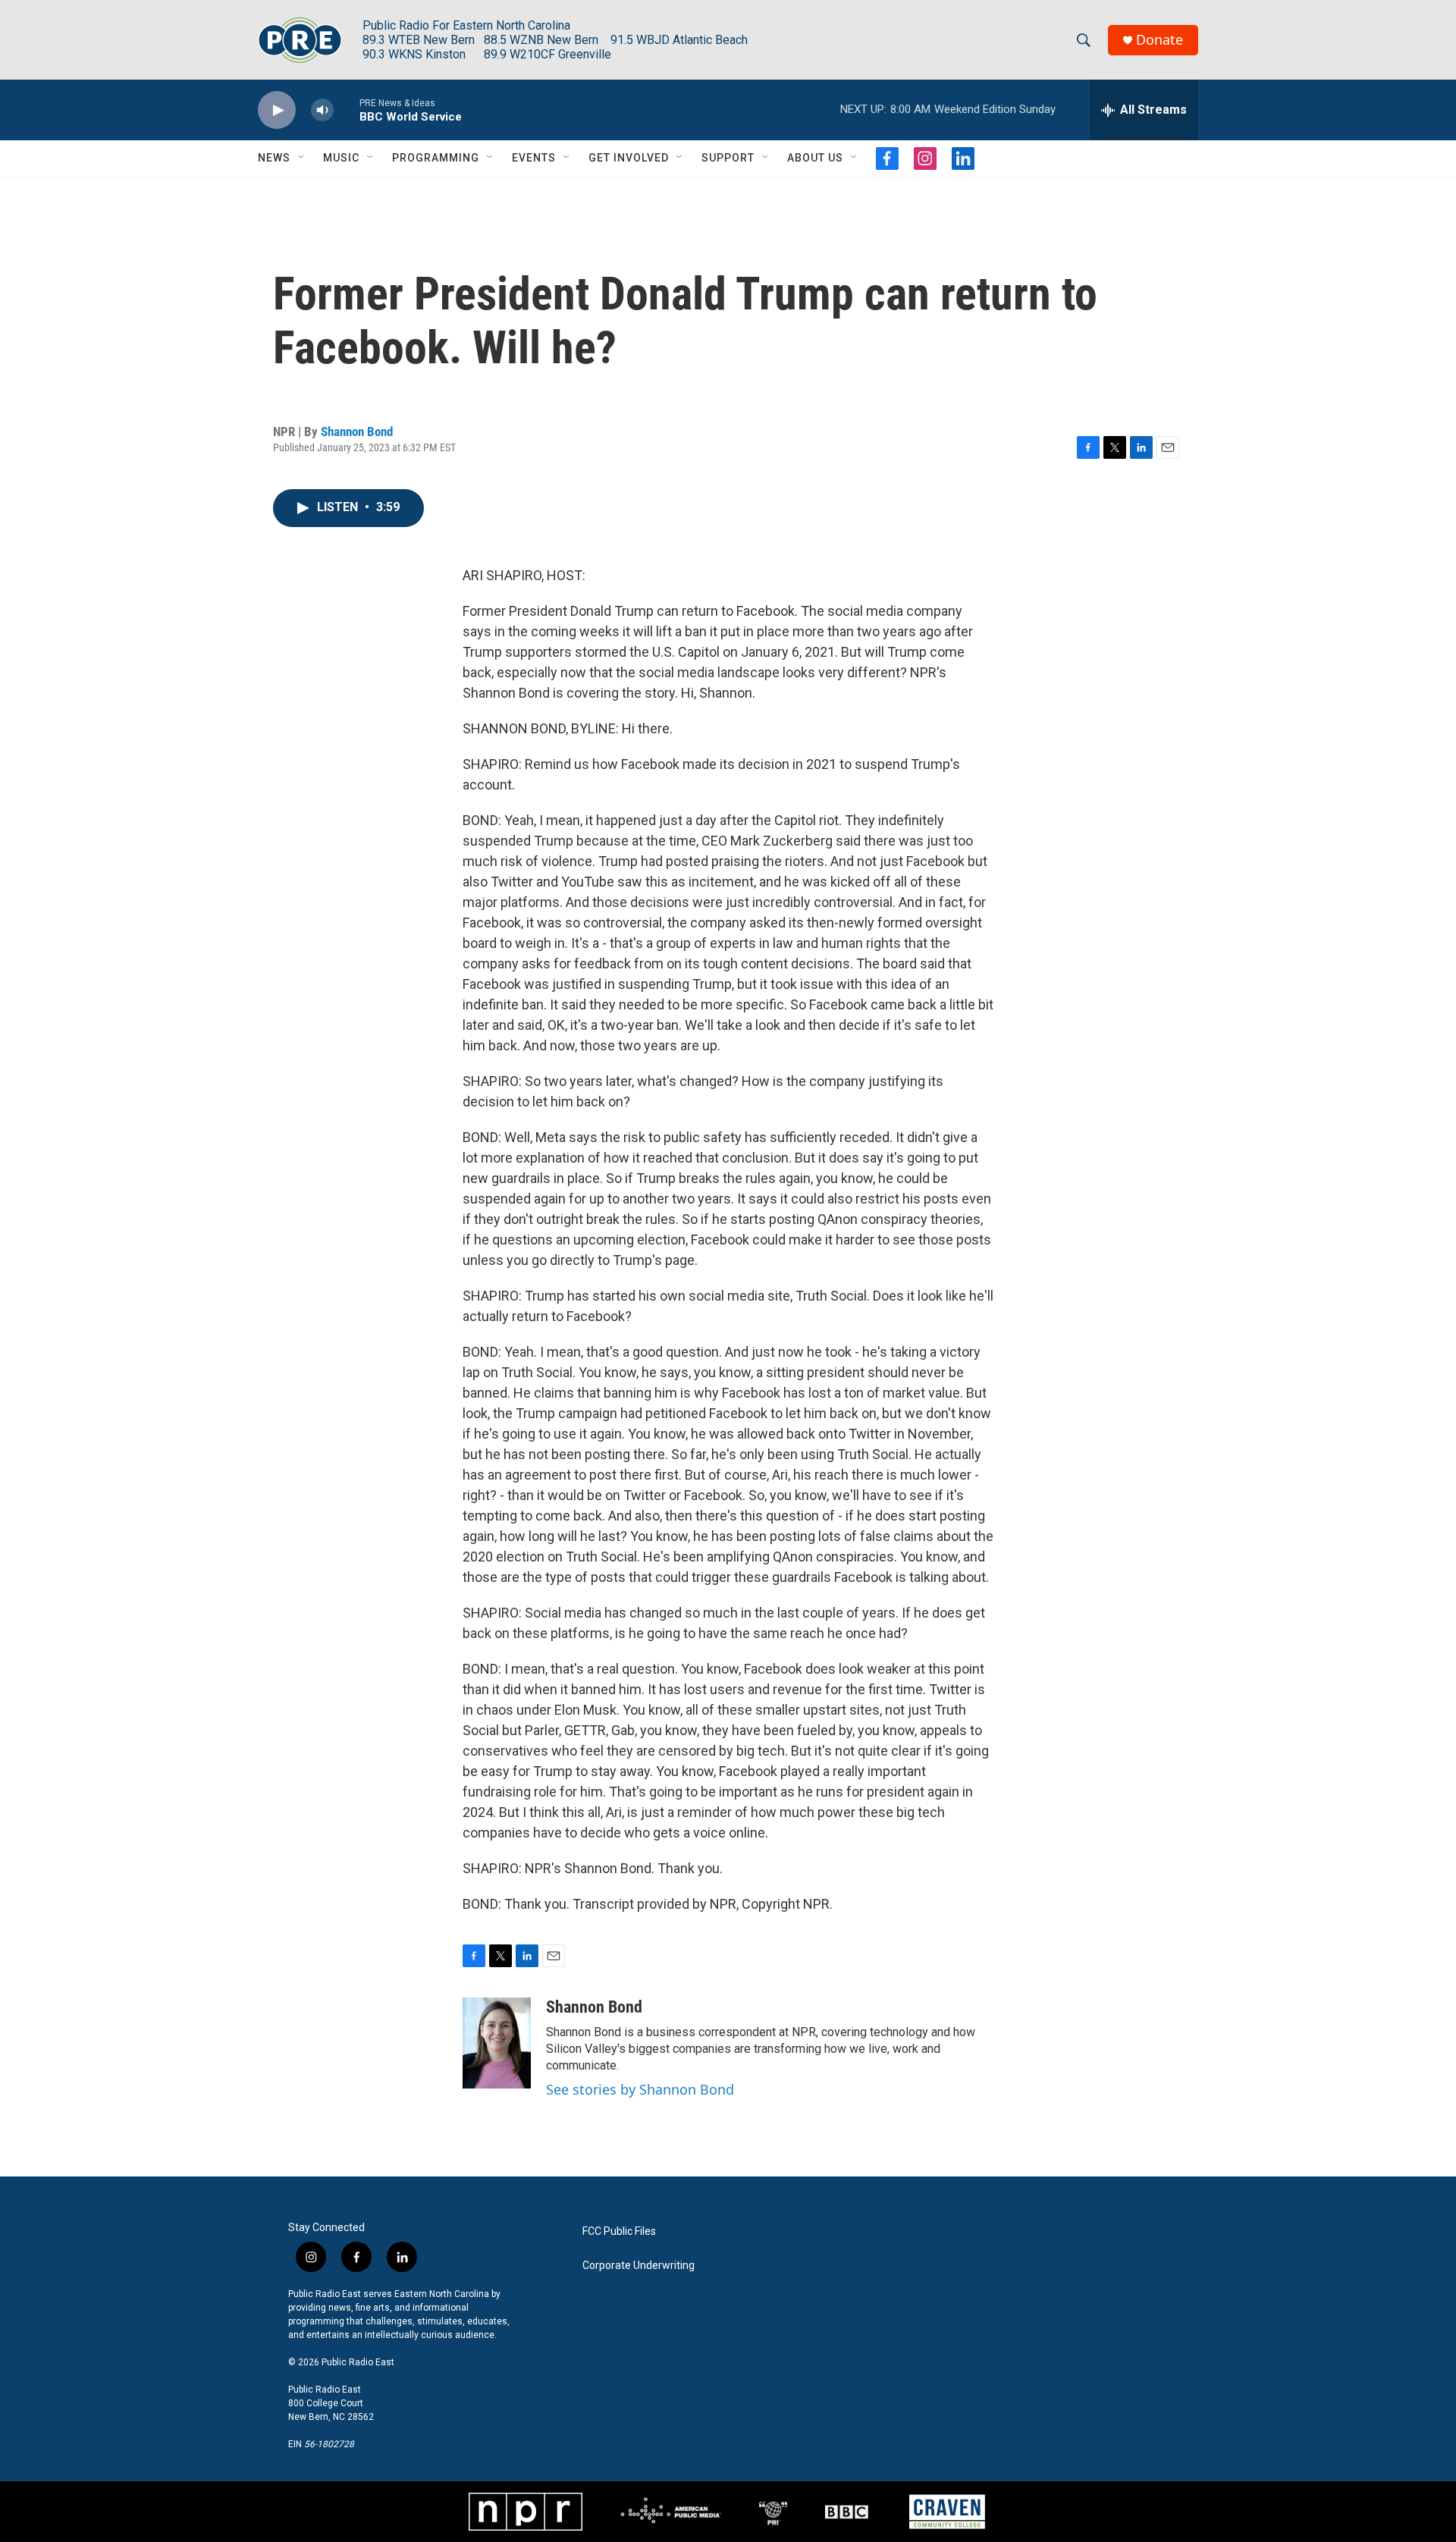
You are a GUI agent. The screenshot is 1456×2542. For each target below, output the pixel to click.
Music (341, 158)
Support (728, 158)
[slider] (347, 110)
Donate (1159, 40)
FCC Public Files (619, 2231)
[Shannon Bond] (497, 2043)
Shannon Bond (357, 432)
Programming (436, 158)
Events (534, 158)
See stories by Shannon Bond (640, 2089)
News (274, 158)
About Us (815, 158)
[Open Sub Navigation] (302, 158)
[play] (277, 110)
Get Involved (629, 158)
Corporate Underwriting (639, 2266)
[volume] (322, 110)
